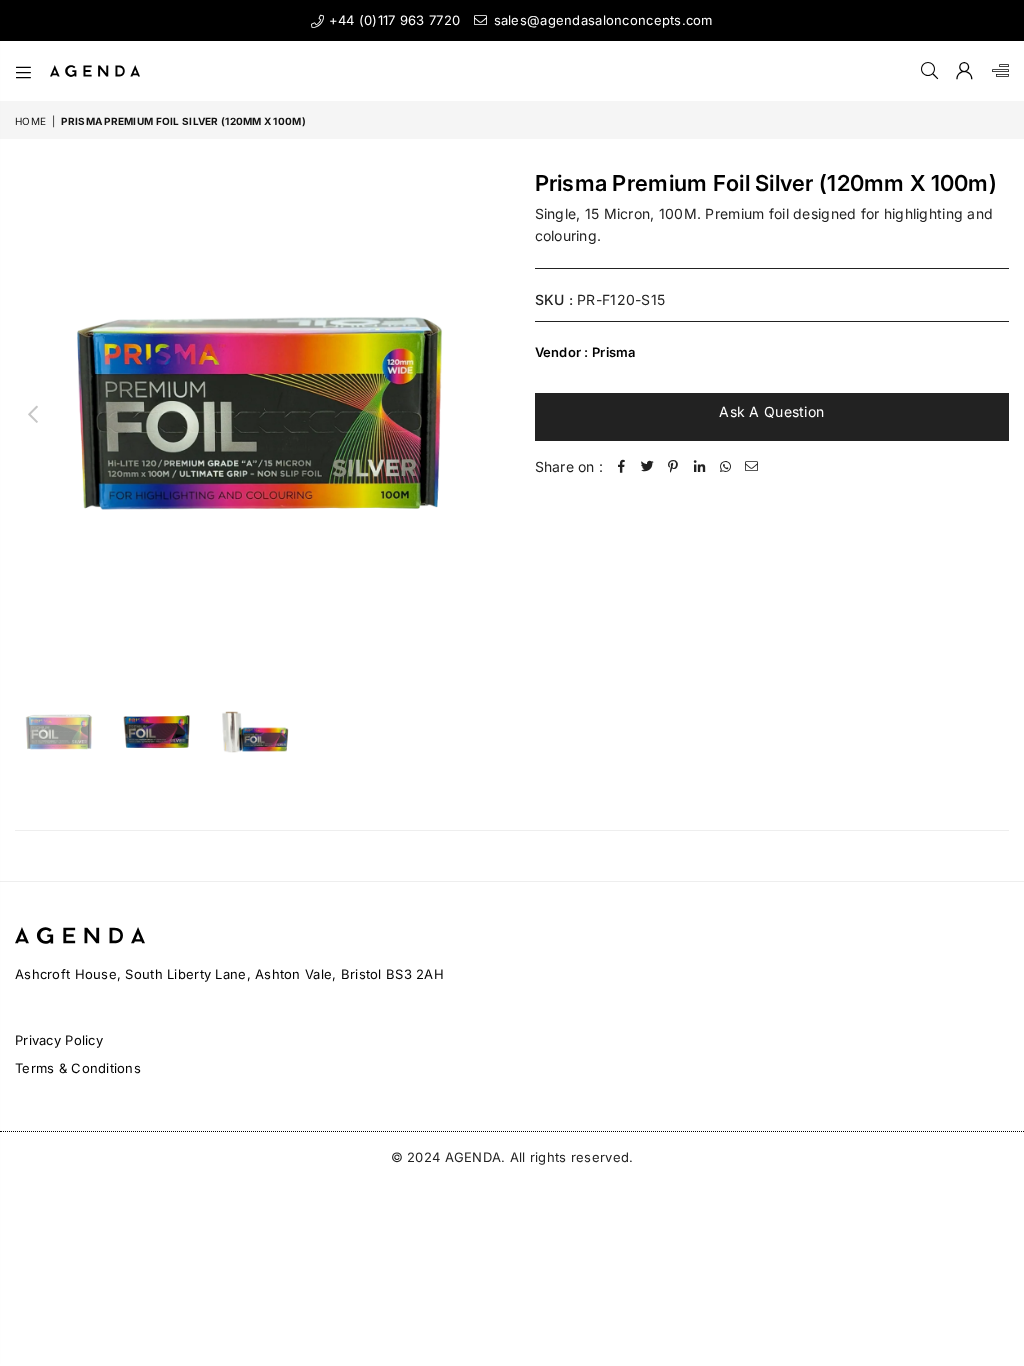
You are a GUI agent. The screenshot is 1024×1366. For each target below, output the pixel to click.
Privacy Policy (59, 1040)
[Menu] (23, 71)
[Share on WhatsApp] (725, 467)
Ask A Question (771, 411)
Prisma (614, 352)
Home (30, 121)
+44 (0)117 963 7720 (392, 20)
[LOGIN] (964, 71)
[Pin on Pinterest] (673, 467)
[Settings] (996, 71)
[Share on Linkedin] (699, 467)
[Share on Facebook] (621, 467)
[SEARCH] (929, 71)
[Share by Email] (751, 467)
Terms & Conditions (78, 1068)
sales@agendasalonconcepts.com (600, 20)
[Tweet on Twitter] (647, 467)
